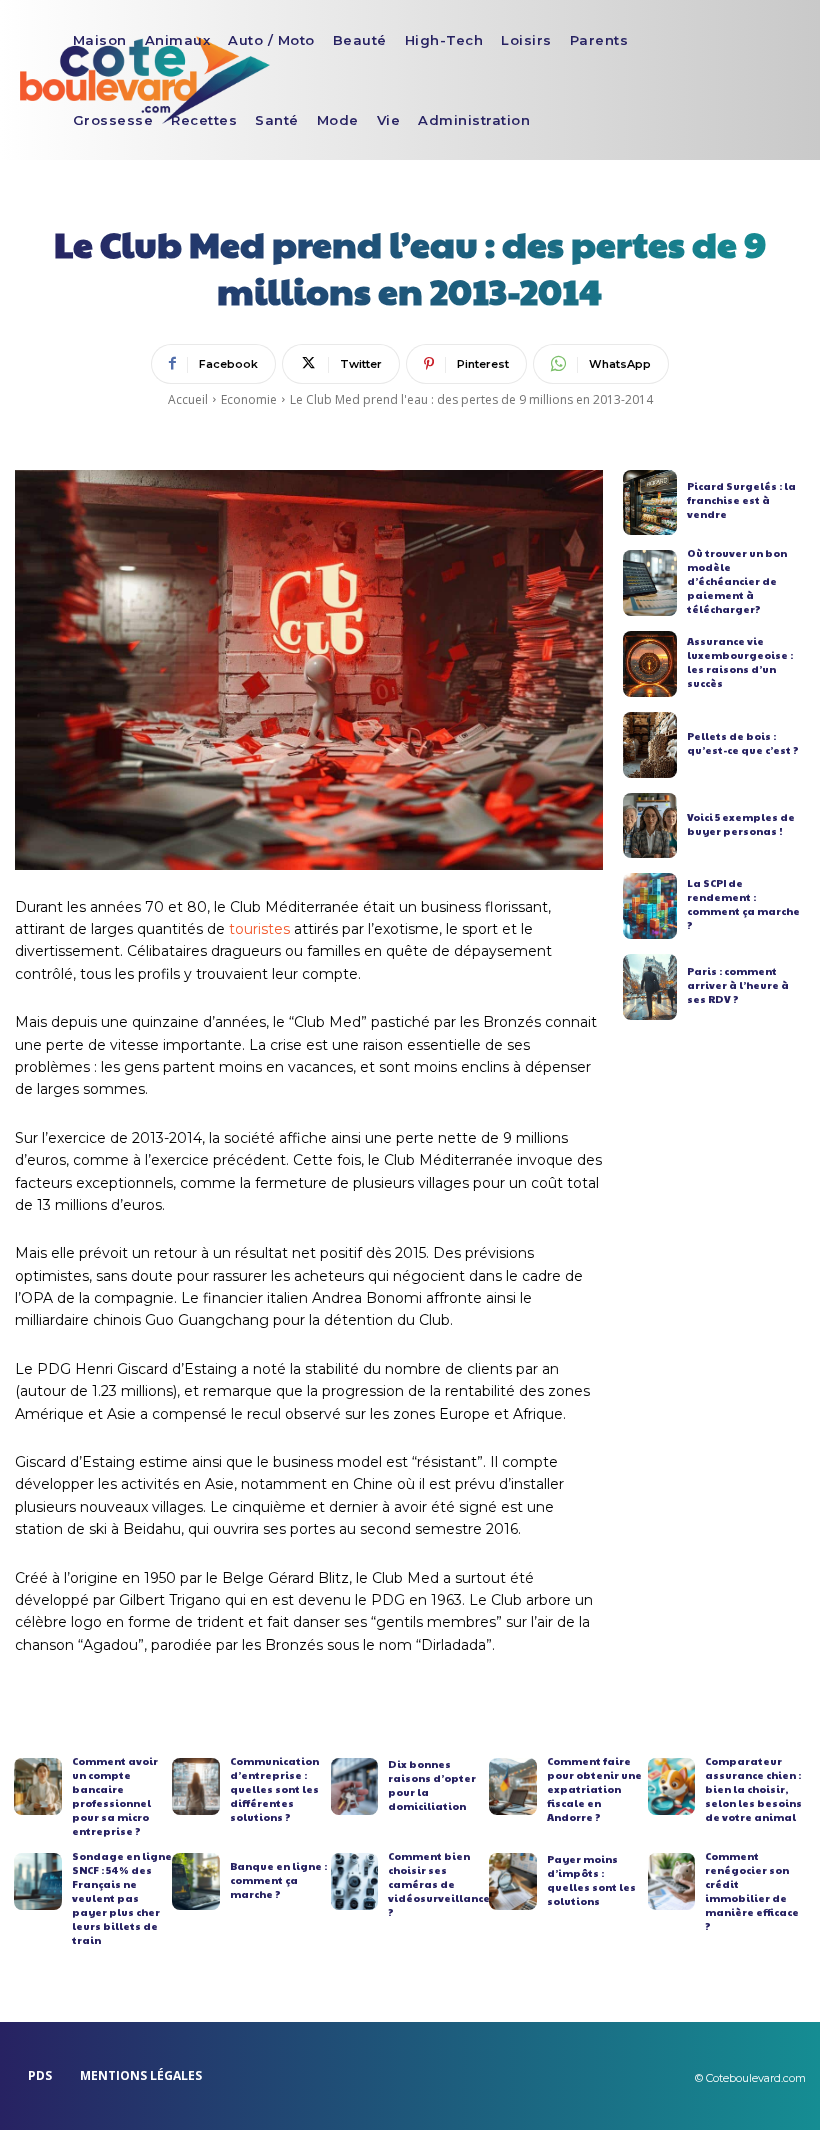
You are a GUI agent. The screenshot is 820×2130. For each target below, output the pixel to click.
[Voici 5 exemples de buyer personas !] (650, 826)
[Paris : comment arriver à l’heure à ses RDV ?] (650, 987)
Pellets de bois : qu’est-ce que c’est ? (743, 743)
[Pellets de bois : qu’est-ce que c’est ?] (650, 745)
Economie (249, 399)
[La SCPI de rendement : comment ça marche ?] (650, 906)
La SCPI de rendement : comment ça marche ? (743, 904)
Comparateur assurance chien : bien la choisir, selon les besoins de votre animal (753, 1789)
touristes (259, 929)
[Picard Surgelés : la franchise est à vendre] (650, 503)
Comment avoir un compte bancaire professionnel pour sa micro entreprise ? (115, 1796)
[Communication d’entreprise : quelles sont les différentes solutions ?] (196, 1786)
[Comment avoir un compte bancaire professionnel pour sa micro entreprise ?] (38, 1786)
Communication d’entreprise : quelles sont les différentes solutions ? (274, 1789)
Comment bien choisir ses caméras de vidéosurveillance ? (439, 1884)
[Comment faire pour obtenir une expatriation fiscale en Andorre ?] (513, 1786)
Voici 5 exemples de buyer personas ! (741, 824)
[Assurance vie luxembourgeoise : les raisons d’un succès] (650, 664)
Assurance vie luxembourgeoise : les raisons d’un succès (740, 662)
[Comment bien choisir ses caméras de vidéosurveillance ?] (355, 1881)
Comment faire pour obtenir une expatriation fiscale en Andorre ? (594, 1789)
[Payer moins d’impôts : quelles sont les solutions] (513, 1881)
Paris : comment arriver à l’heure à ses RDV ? (738, 985)
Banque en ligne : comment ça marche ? (278, 1880)
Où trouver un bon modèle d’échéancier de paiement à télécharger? (737, 581)
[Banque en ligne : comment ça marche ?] (196, 1881)
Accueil (188, 399)
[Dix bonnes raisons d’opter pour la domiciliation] (355, 1786)
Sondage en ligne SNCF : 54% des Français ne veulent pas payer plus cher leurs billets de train (122, 1898)
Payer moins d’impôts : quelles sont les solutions (591, 1880)
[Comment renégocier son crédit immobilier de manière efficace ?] (672, 1881)
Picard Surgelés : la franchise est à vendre (741, 500)
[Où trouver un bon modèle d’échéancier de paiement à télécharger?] (650, 583)
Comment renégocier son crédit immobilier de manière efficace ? (752, 1891)
